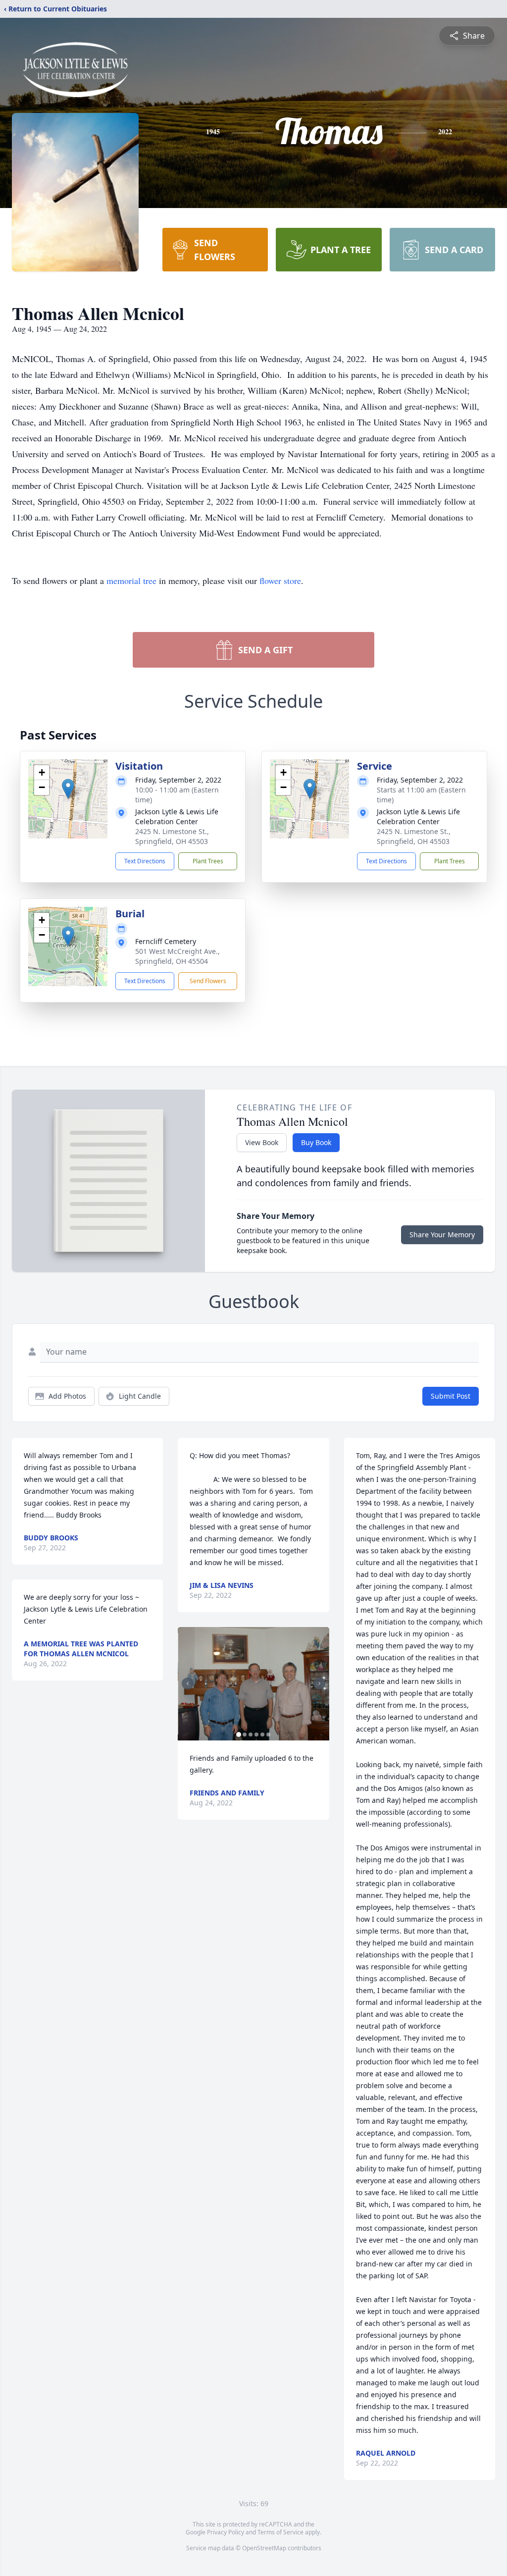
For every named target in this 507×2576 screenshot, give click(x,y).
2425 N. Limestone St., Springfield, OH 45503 (172, 836)
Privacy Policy (226, 2532)
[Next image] (319, 1683)
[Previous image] (188, 1683)
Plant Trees (208, 861)
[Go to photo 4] (256, 1735)
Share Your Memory (442, 1235)
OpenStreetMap (264, 2548)
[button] (68, 789)
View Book (262, 1142)
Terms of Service (280, 2532)
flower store (280, 580)
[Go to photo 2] (245, 1735)
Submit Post (451, 1396)
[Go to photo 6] (268, 1735)
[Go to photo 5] (262, 1735)
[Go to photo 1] (239, 1735)
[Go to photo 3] (251, 1735)
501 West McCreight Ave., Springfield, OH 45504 (177, 956)
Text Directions (145, 861)
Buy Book (316, 1142)
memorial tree (131, 580)
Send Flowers (208, 981)
